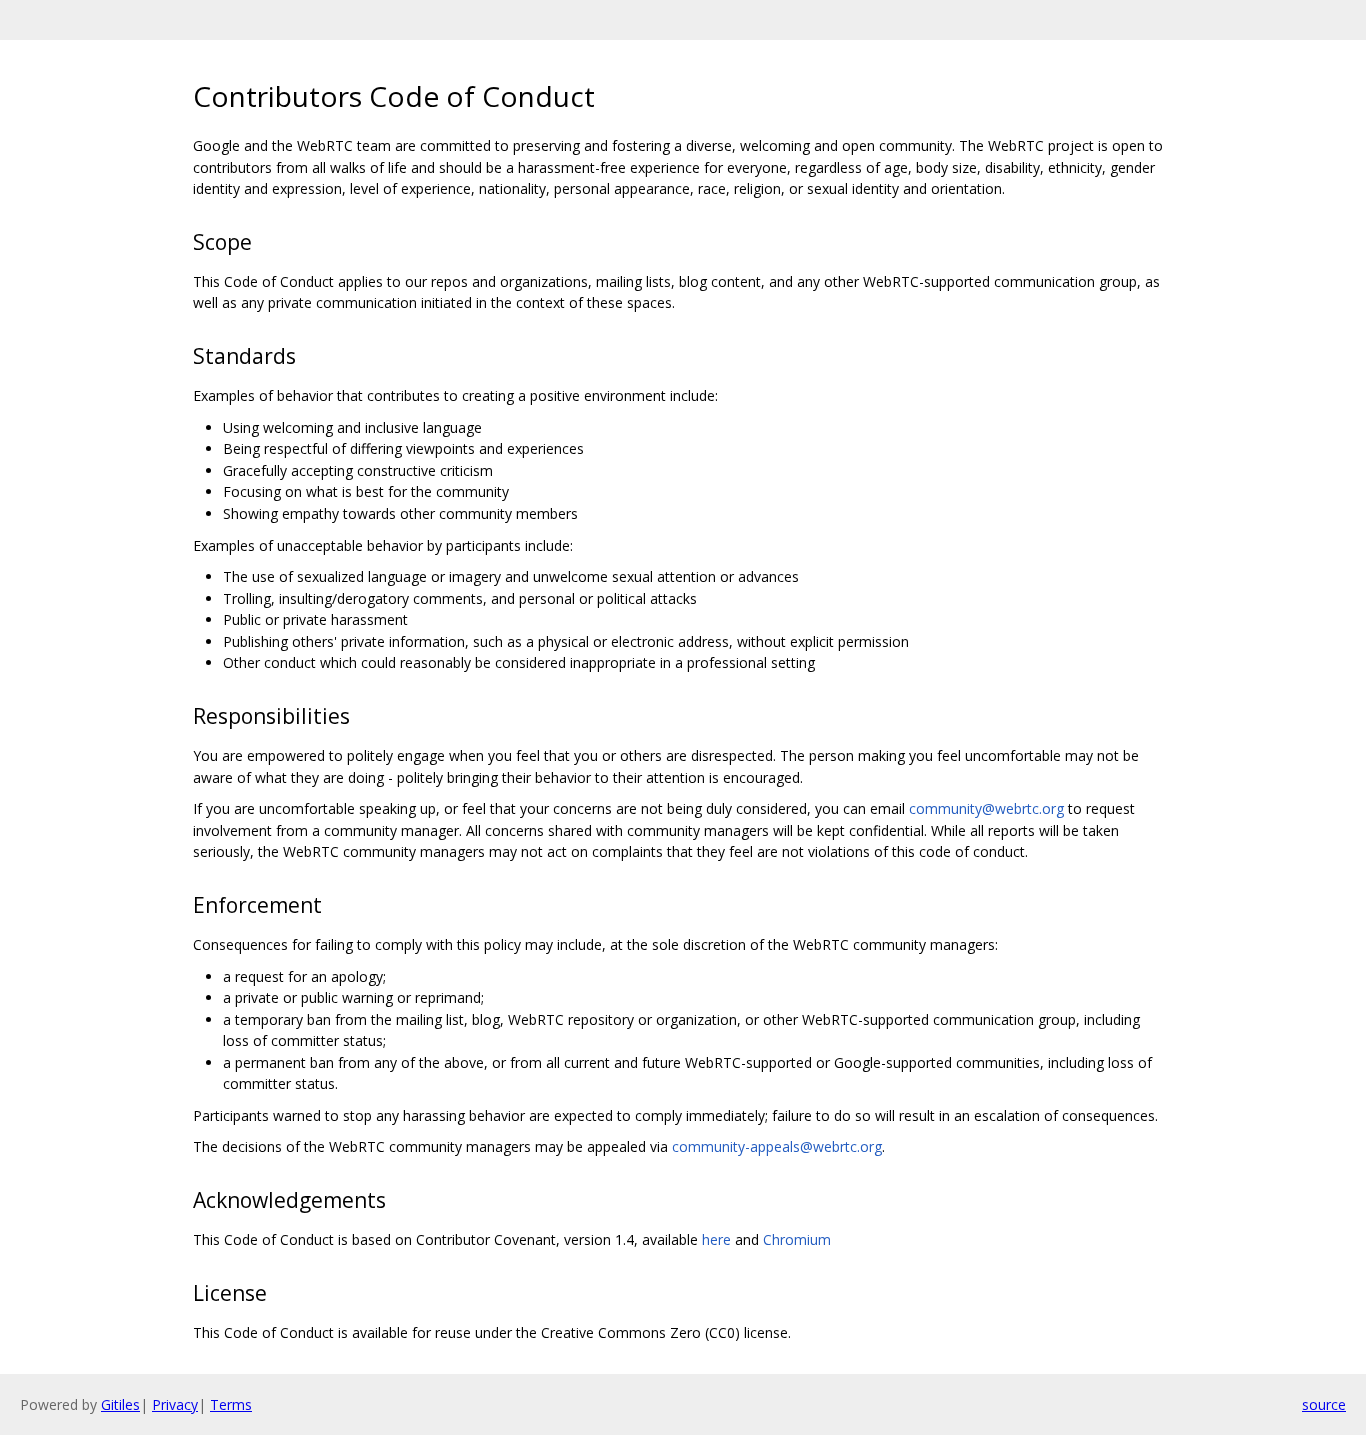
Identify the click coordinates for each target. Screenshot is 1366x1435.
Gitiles (120, 1404)
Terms (231, 1404)
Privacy (175, 1404)
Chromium (797, 1239)
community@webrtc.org (986, 808)
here (716, 1239)
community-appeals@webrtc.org (777, 1146)
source (1324, 1404)
